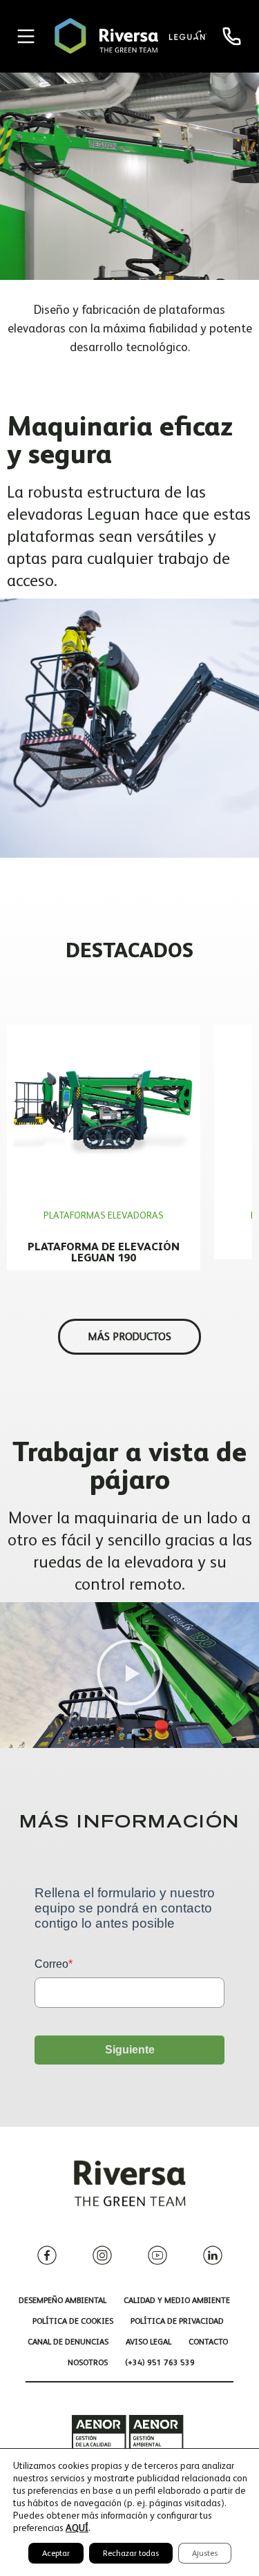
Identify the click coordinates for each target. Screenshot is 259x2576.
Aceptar (56, 2553)
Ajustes (205, 2553)
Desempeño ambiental (63, 2300)
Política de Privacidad (177, 2321)
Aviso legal (148, 2342)
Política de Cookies (73, 2321)
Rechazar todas (131, 2553)
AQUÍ (77, 2528)
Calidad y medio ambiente (177, 2300)
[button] (130, 1675)
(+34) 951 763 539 (160, 2362)
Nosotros (88, 2362)
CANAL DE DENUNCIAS (68, 2342)
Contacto (208, 2342)
